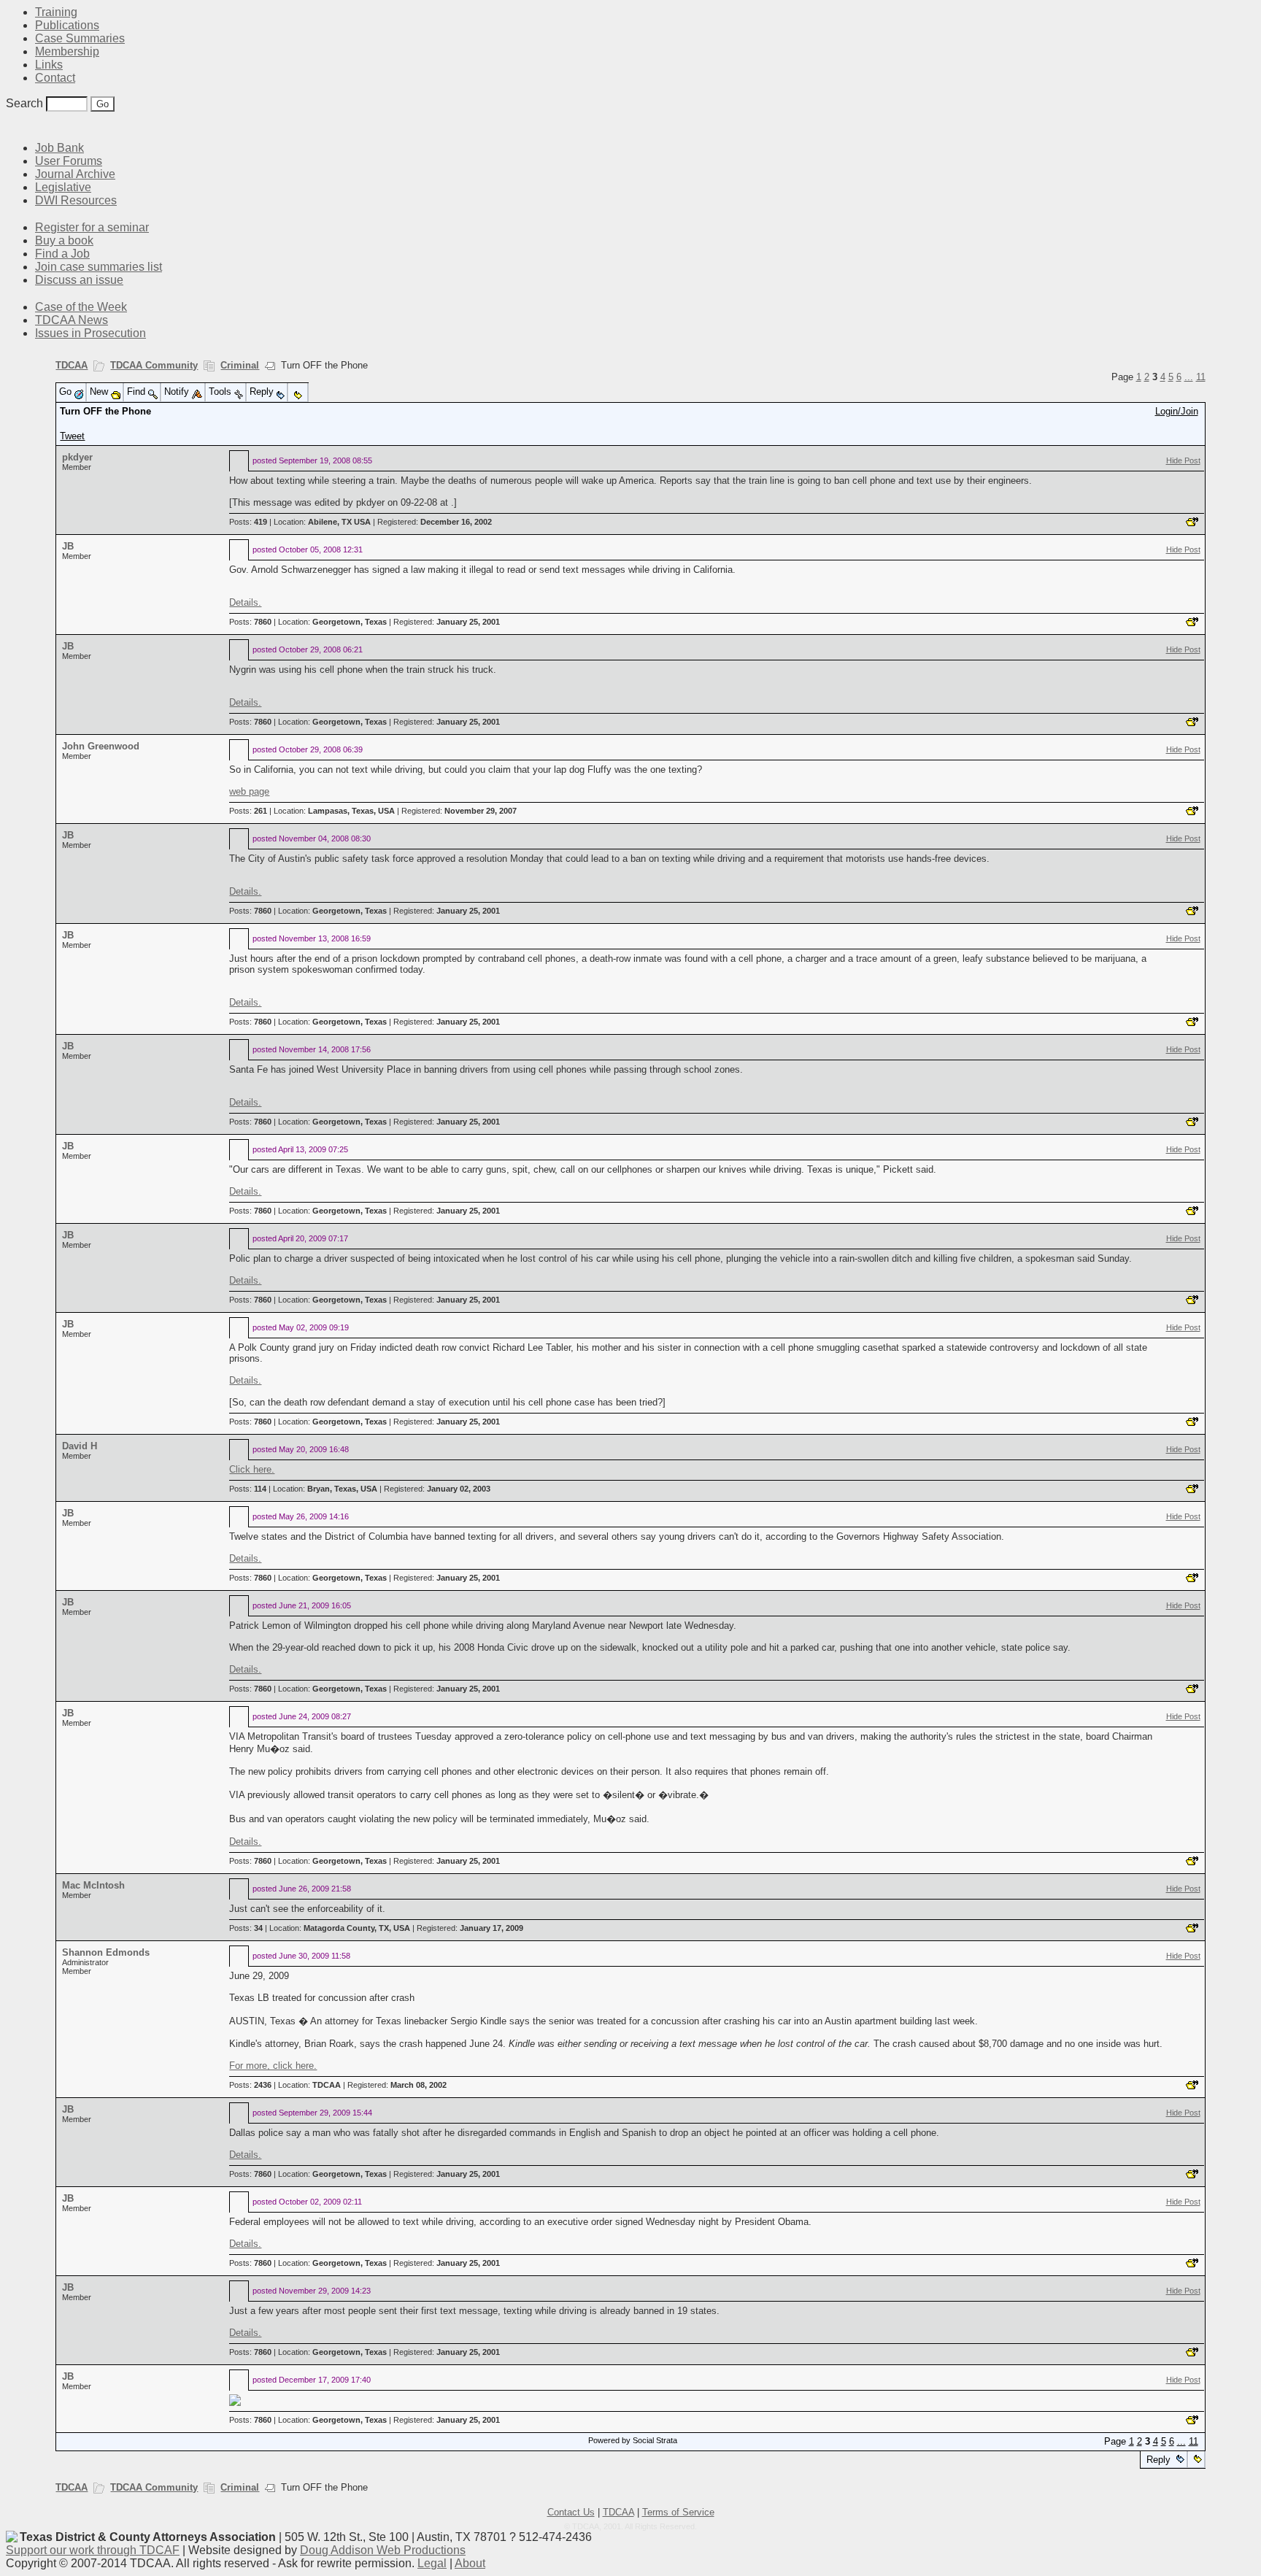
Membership (67, 51)
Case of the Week (81, 307)
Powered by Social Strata (633, 2440)
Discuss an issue (79, 280)
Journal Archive (75, 174)
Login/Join (1177, 411)
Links (49, 65)
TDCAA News (72, 320)
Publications (67, 25)
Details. (245, 602)
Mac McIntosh (93, 1885)
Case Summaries (80, 38)
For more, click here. (273, 2066)
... (1189, 377)
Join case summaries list (99, 267)
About (470, 2563)
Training (56, 12)
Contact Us (571, 2512)
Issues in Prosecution (90, 333)
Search (24, 103)
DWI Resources (76, 200)
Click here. (252, 1469)
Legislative (63, 187)
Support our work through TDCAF (93, 2550)
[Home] (15, 126)
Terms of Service (678, 2512)
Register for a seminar (92, 227)
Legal (432, 2563)
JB (68, 546)
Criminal (240, 365)
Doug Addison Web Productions (383, 2550)
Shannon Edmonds (106, 1952)
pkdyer (77, 457)
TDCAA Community (154, 365)
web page (249, 791)
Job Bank (59, 148)
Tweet (72, 436)
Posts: (248, 522)
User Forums (69, 161)
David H (80, 1446)
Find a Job (62, 254)
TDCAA (72, 365)
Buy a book (64, 240)
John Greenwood (101, 746)
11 (1201, 377)
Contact (55, 78)
